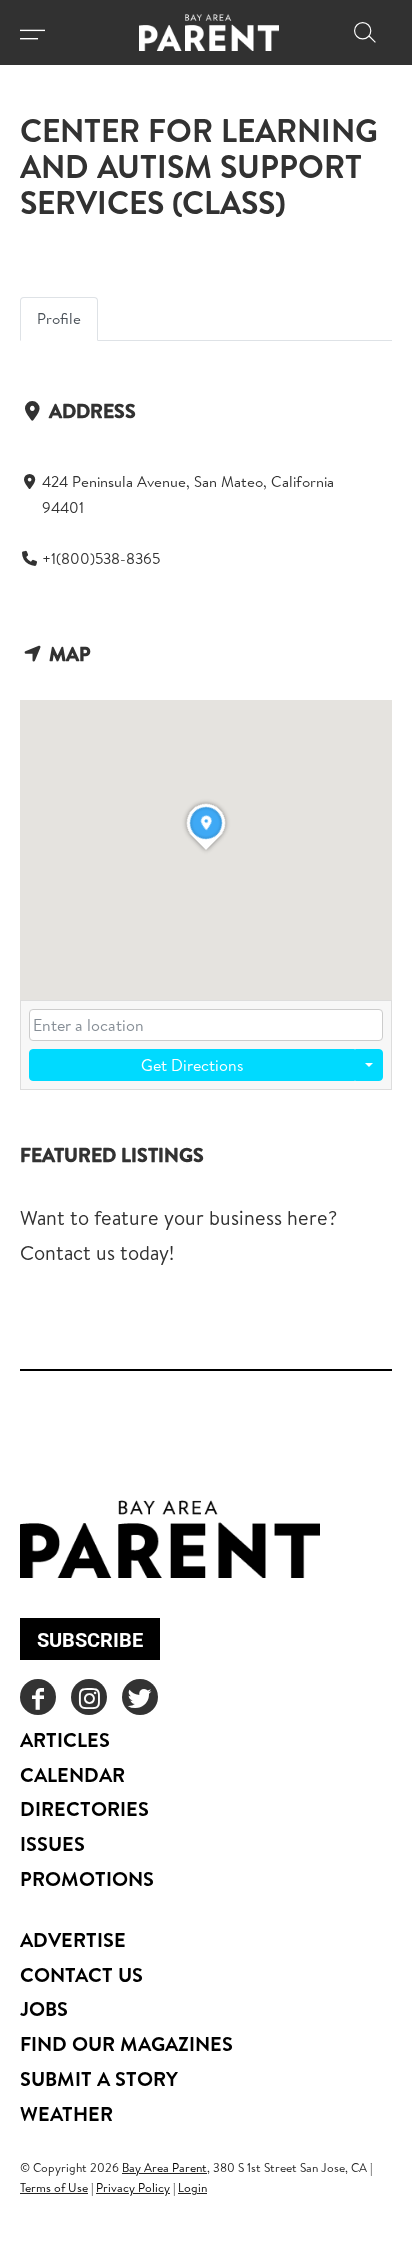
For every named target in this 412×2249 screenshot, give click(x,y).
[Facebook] (38, 1697)
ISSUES (52, 1843)
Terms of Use (54, 2187)
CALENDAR (72, 1774)
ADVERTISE (73, 1939)
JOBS (44, 2008)
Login (192, 2187)
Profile (59, 318)
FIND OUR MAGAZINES (126, 2043)
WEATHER (66, 2113)
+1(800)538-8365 (101, 558)
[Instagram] (89, 1697)
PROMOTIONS (87, 1878)
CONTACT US (81, 1974)
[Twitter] (140, 1697)
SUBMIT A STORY (99, 2078)
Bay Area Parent (164, 2167)
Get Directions (192, 1065)
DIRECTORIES (84, 1808)
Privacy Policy (133, 2187)
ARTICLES (65, 1739)
